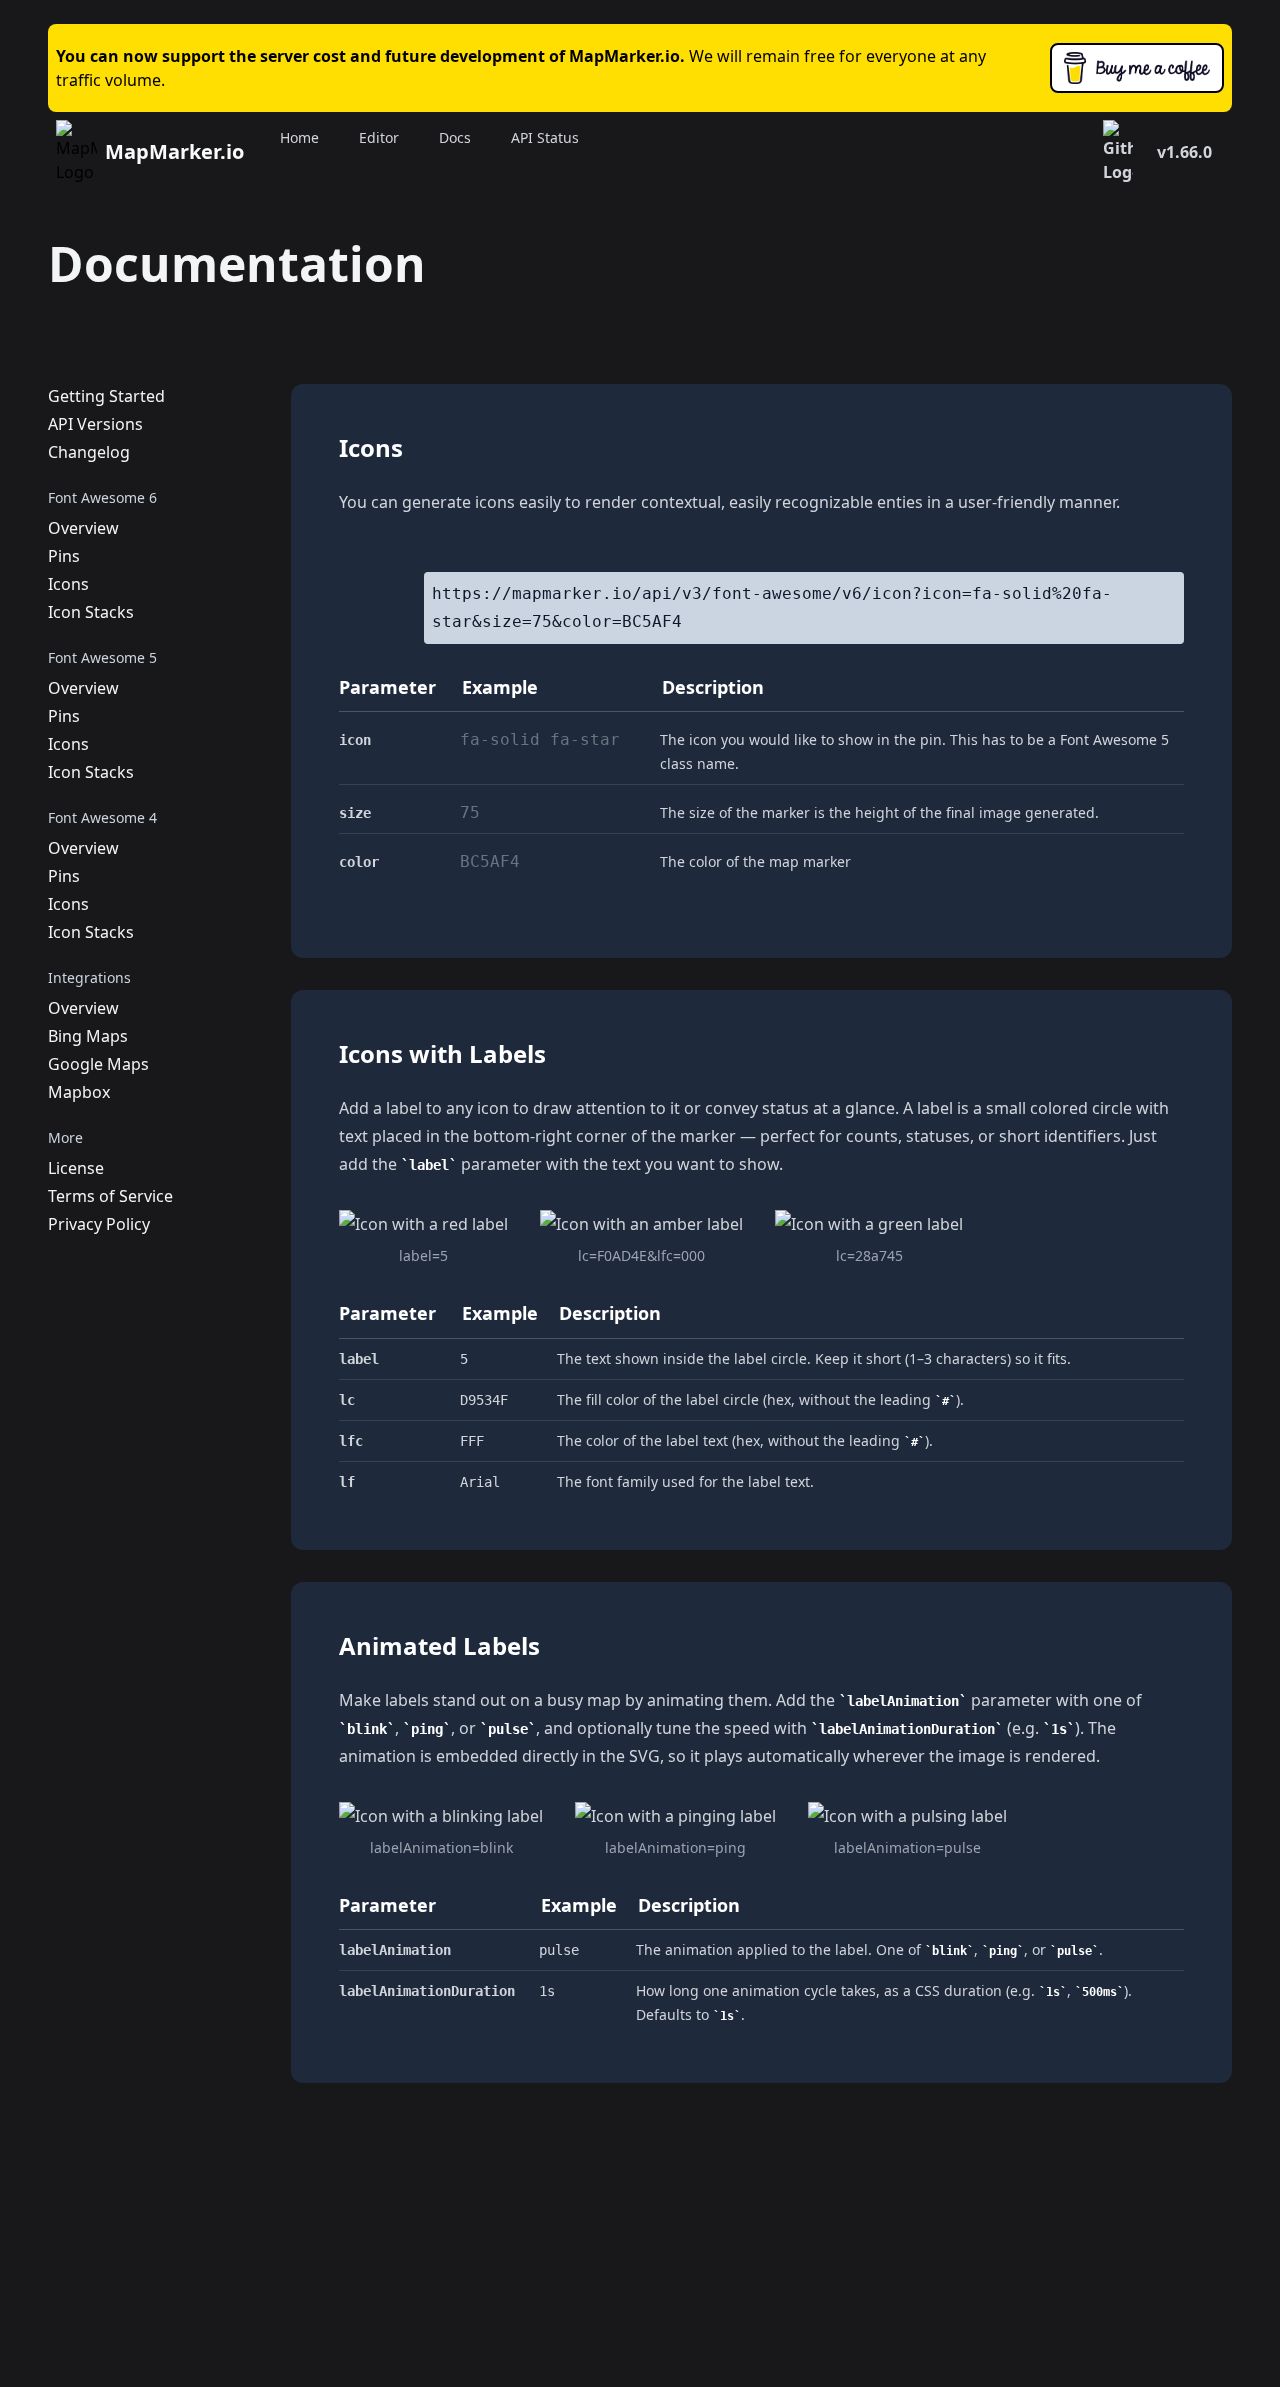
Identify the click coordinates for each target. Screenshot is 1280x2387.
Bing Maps (88, 1036)
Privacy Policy (99, 1224)
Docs (455, 137)
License (76, 1168)
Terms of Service (110, 1196)
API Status (545, 137)
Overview (83, 528)
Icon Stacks (91, 612)
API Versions (95, 424)
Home (299, 137)
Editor (379, 137)
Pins (64, 556)
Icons (68, 584)
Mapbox (79, 1092)
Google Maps (98, 1064)
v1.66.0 (1184, 152)
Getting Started (106, 396)
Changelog (89, 452)
